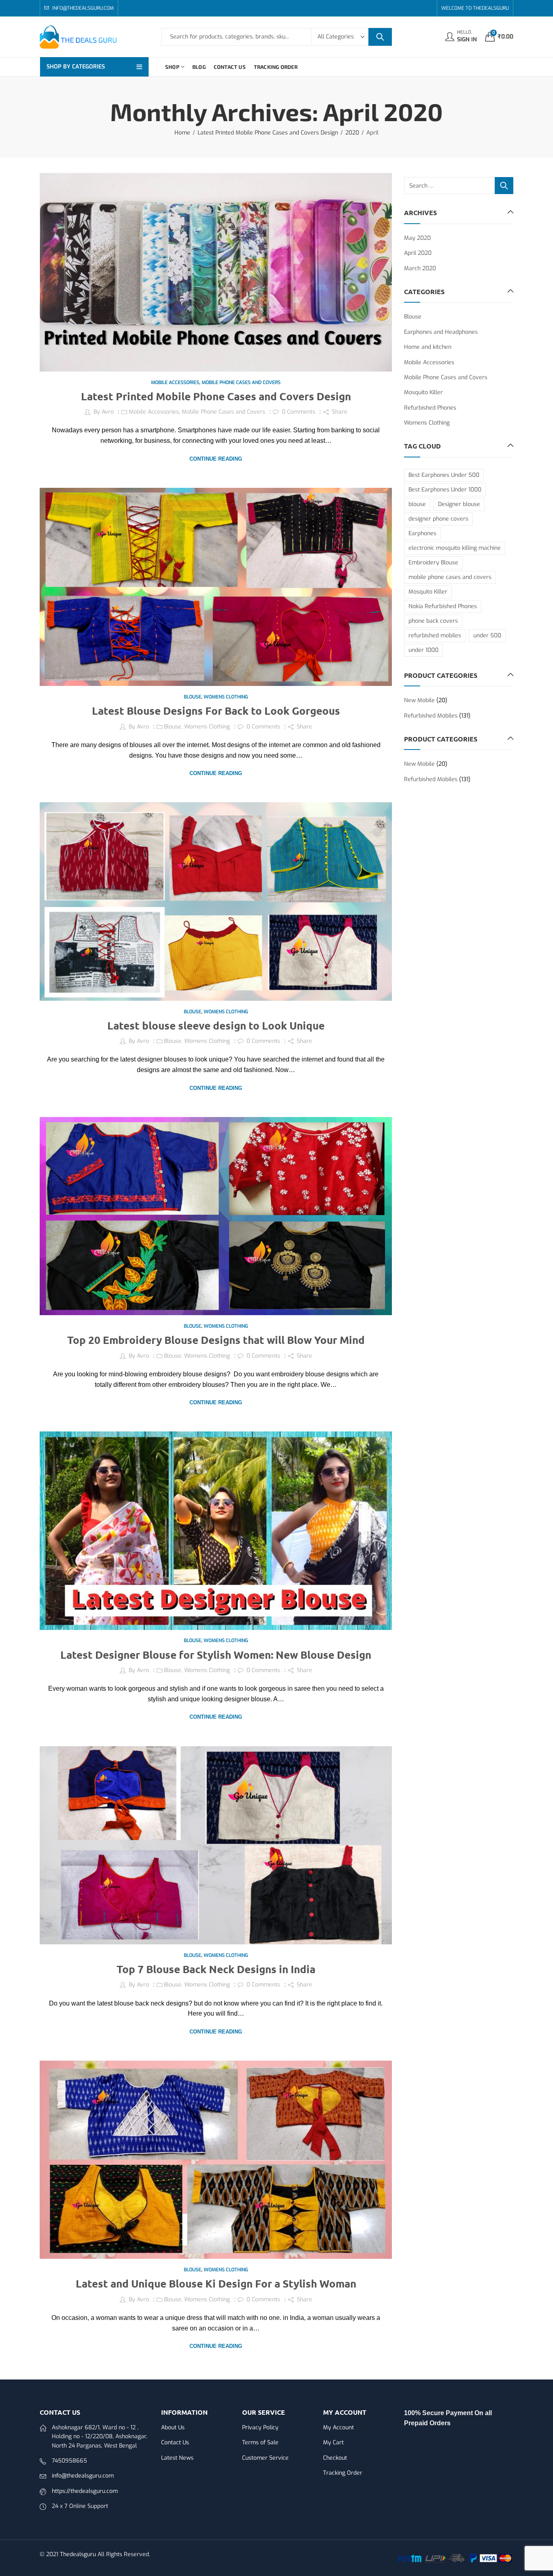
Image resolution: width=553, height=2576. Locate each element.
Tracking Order (343, 2473)
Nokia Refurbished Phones (443, 606)
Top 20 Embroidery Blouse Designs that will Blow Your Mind (216, 1340)
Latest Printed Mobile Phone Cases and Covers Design (268, 133)
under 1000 (423, 650)
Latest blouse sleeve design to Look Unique (216, 1025)
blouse (417, 504)
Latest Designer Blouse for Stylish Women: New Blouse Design (216, 1654)
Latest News (177, 2458)
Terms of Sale (260, 2443)
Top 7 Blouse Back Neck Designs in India (216, 1969)
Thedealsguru (78, 2554)
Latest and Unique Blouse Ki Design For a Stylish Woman (216, 2283)
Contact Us (175, 2443)
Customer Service (265, 2458)
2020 (352, 133)
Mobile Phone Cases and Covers (241, 382)
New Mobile (419, 700)
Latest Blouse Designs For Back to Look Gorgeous (216, 710)
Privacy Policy (260, 2428)
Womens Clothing (226, 697)
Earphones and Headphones (441, 332)
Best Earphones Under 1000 (445, 490)
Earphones (422, 533)
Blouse (192, 697)
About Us (173, 2428)
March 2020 (420, 268)
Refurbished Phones (430, 408)
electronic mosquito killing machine (455, 548)
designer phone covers (438, 519)
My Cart (333, 2443)
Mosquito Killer (423, 392)
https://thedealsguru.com (85, 2491)
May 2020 (417, 238)
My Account (338, 2428)
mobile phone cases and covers (450, 577)
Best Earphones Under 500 (444, 475)
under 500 (487, 635)
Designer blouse (459, 504)
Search (380, 37)
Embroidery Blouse (433, 563)
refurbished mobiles (435, 635)
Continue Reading (216, 459)
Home (182, 133)
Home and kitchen (428, 347)
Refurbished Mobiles (431, 716)
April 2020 (418, 253)
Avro (108, 412)
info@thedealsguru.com (83, 2476)
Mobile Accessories (175, 382)
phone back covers (433, 621)
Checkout (335, 2458)
